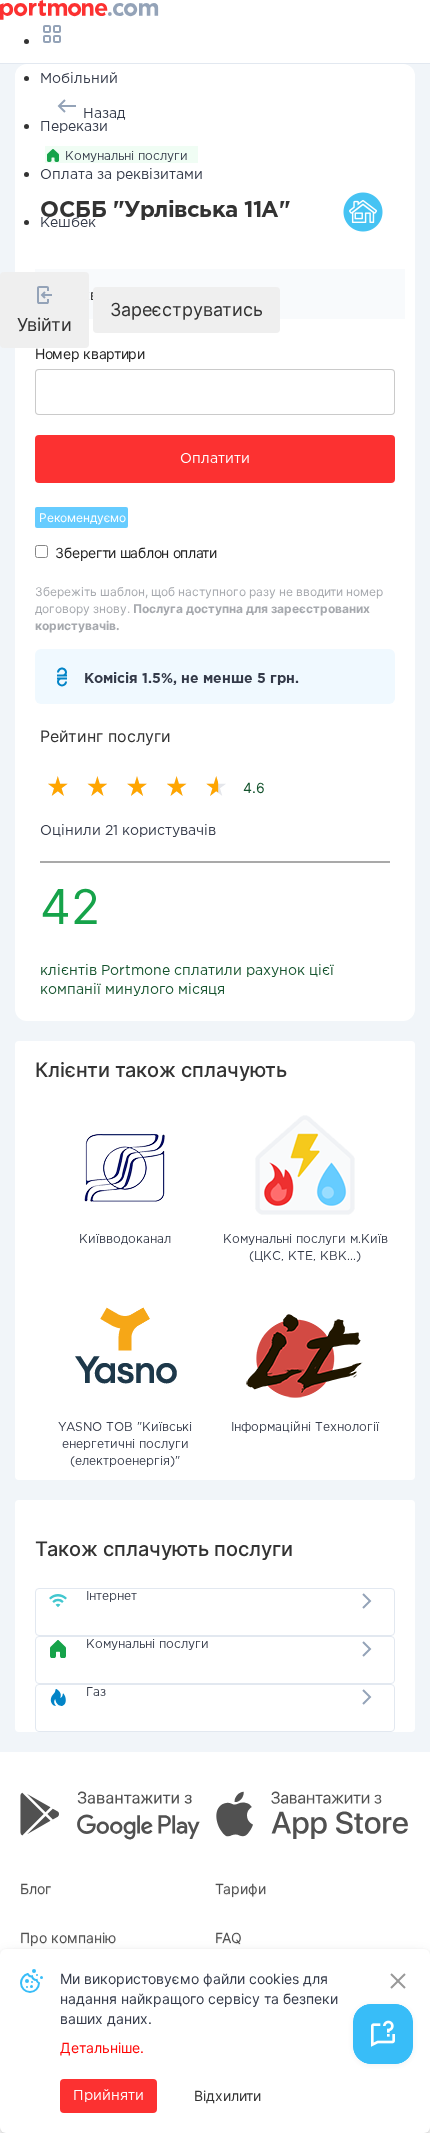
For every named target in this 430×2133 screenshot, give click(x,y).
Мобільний (79, 79)
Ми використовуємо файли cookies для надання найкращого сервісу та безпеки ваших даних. (199, 1998)
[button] (44, 310)
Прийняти (108, 2096)
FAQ (228, 1937)
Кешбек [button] (68, 223)
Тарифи (240, 1888)
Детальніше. (102, 2047)
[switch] (41, 551)
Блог (35, 1888)
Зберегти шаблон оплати (135, 552)
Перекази (74, 127)
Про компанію (68, 1937)
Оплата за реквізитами (121, 175)
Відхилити (227, 2095)
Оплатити (215, 459)
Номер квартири (90, 353)
